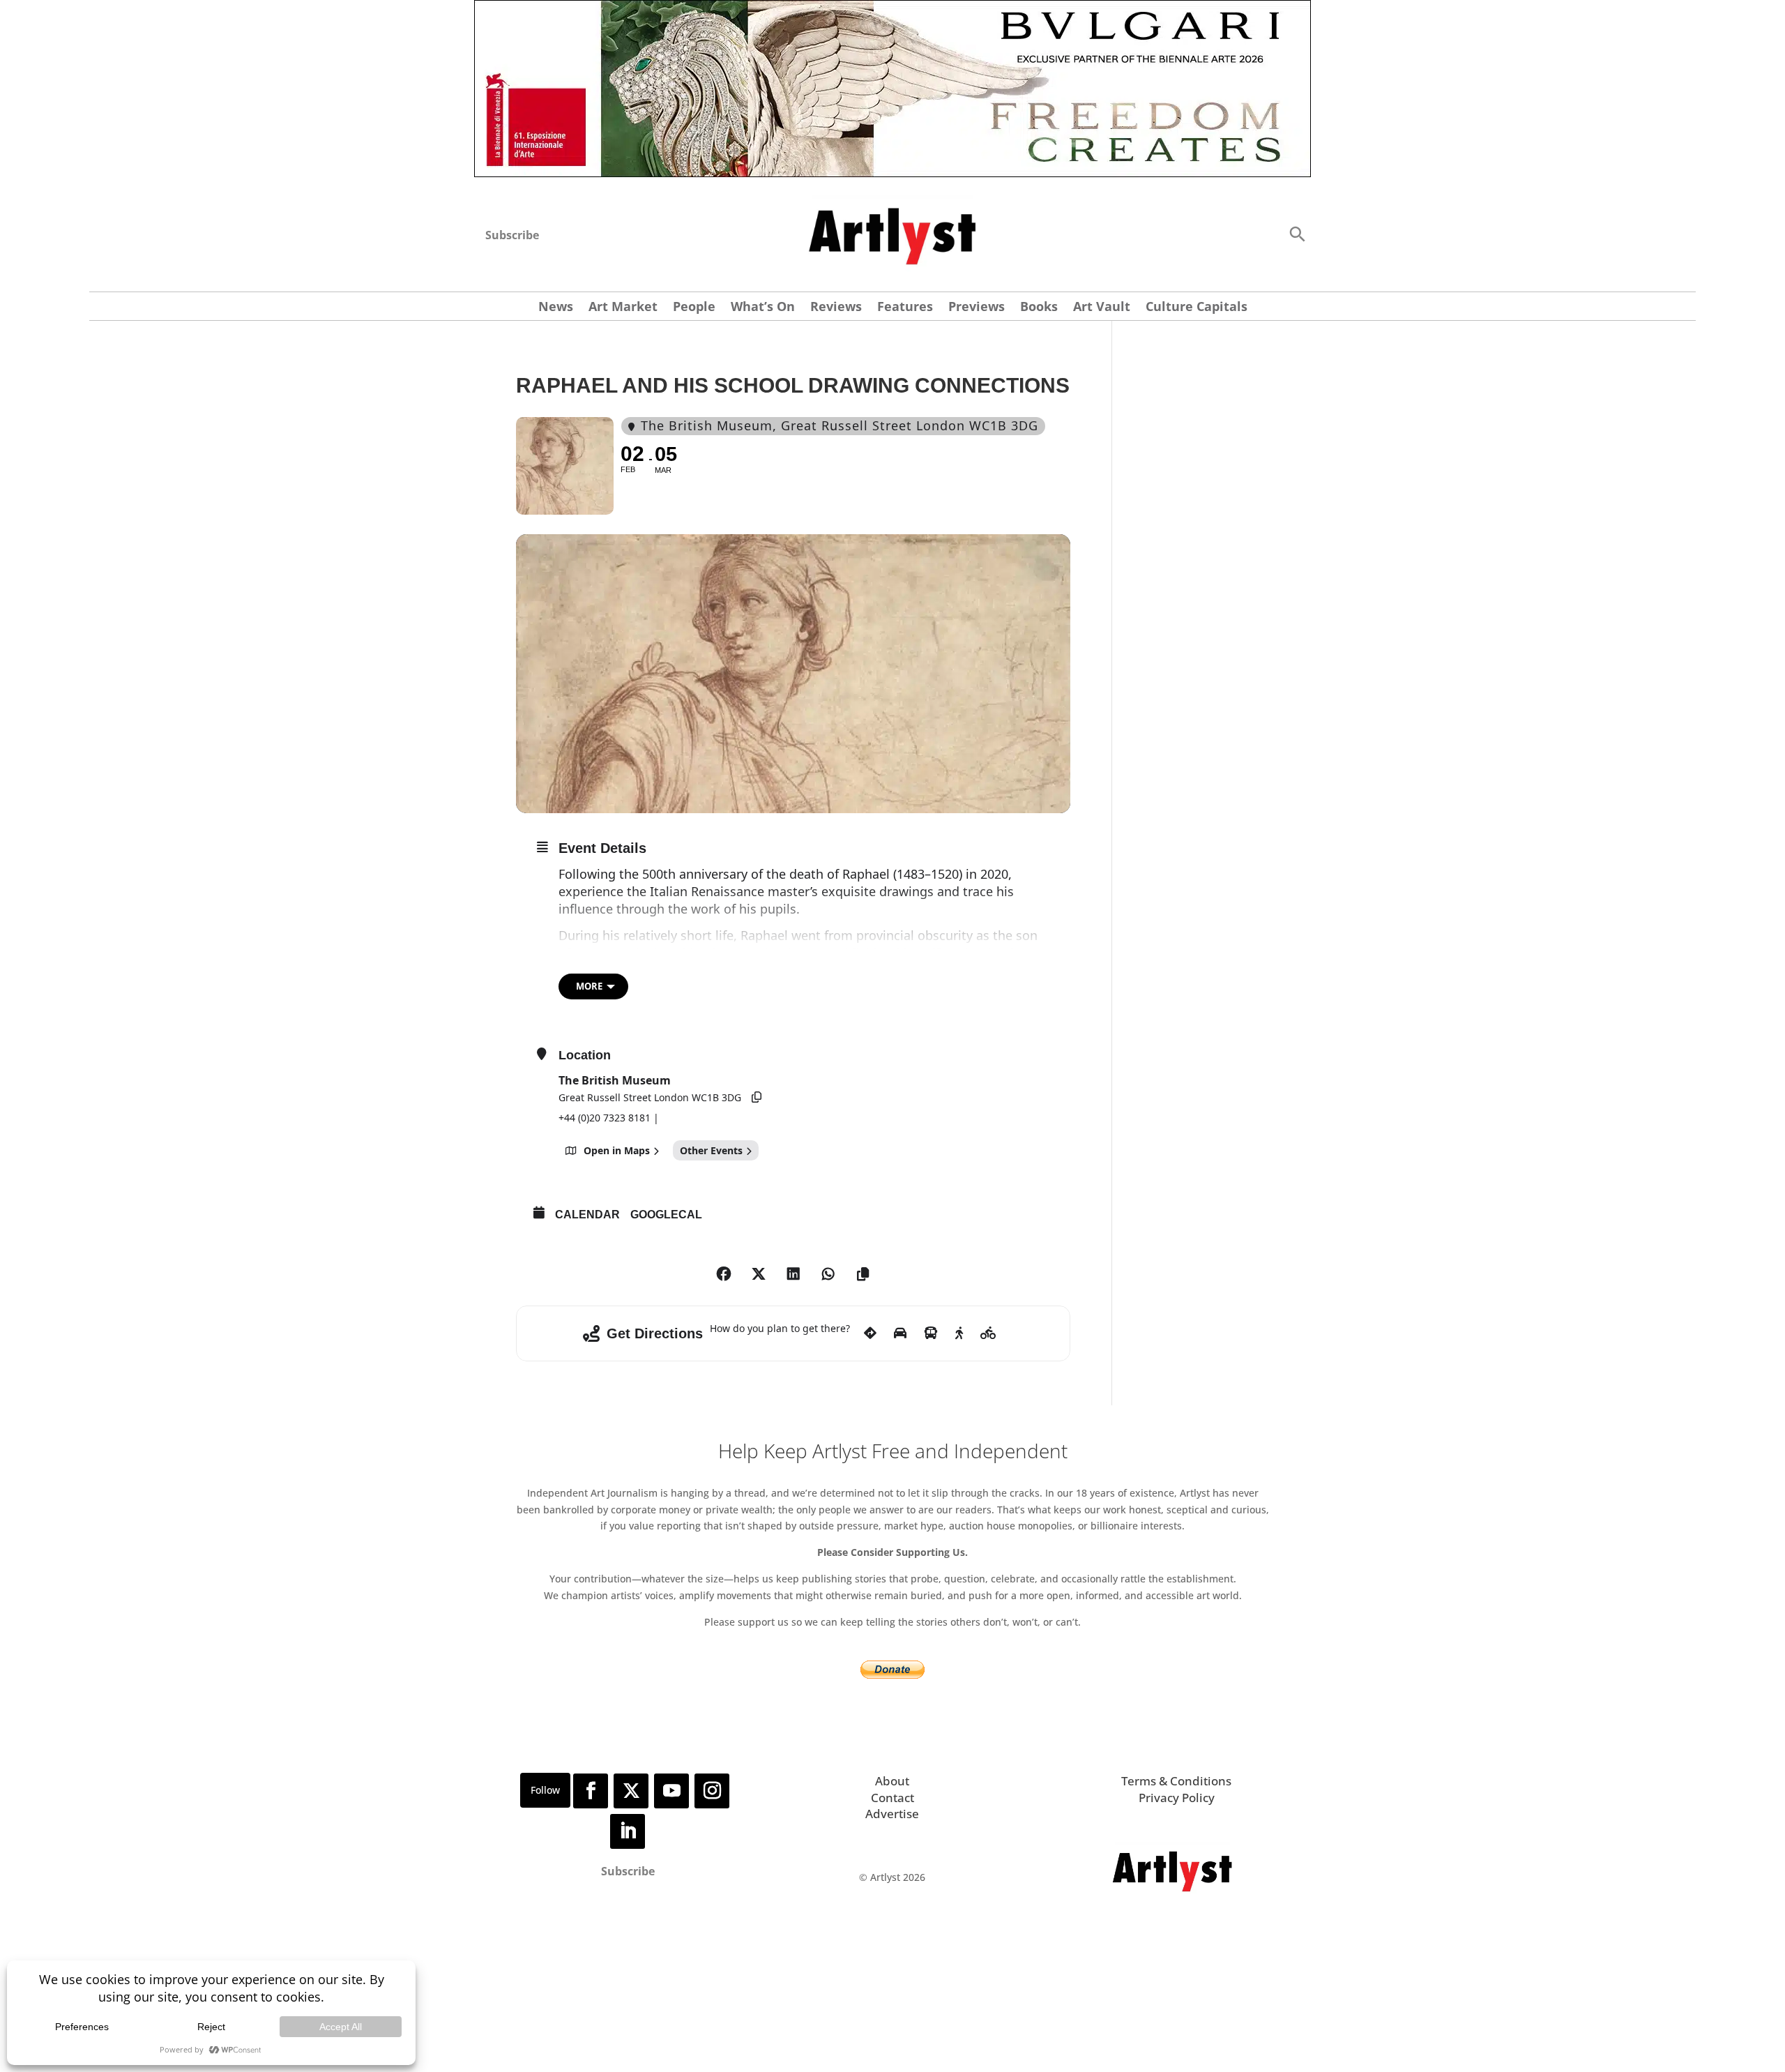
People (694, 308)
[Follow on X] (631, 1791)
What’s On (763, 308)
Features (905, 308)
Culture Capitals (1197, 308)
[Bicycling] (988, 1333)
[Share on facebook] (724, 1274)
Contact (892, 1798)
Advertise (892, 1814)
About (892, 1781)
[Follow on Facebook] (591, 1791)
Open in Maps (617, 1150)
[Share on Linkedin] (793, 1274)
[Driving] (900, 1333)
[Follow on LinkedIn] (628, 1831)
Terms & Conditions (1176, 1781)
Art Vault (1102, 308)
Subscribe (512, 235)
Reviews (836, 308)
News (556, 308)
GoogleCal (666, 1215)
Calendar (587, 1215)
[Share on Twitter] (759, 1274)
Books (1039, 308)
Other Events (711, 1150)
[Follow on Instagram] (712, 1791)
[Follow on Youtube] (671, 1791)
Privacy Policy (1177, 1798)
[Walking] (959, 1333)
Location (585, 1055)
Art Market (623, 308)
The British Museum (615, 1080)
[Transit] (931, 1333)
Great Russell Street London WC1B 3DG (650, 1097)
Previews (977, 308)
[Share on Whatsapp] (828, 1274)
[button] (1297, 233)
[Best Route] (870, 1333)
